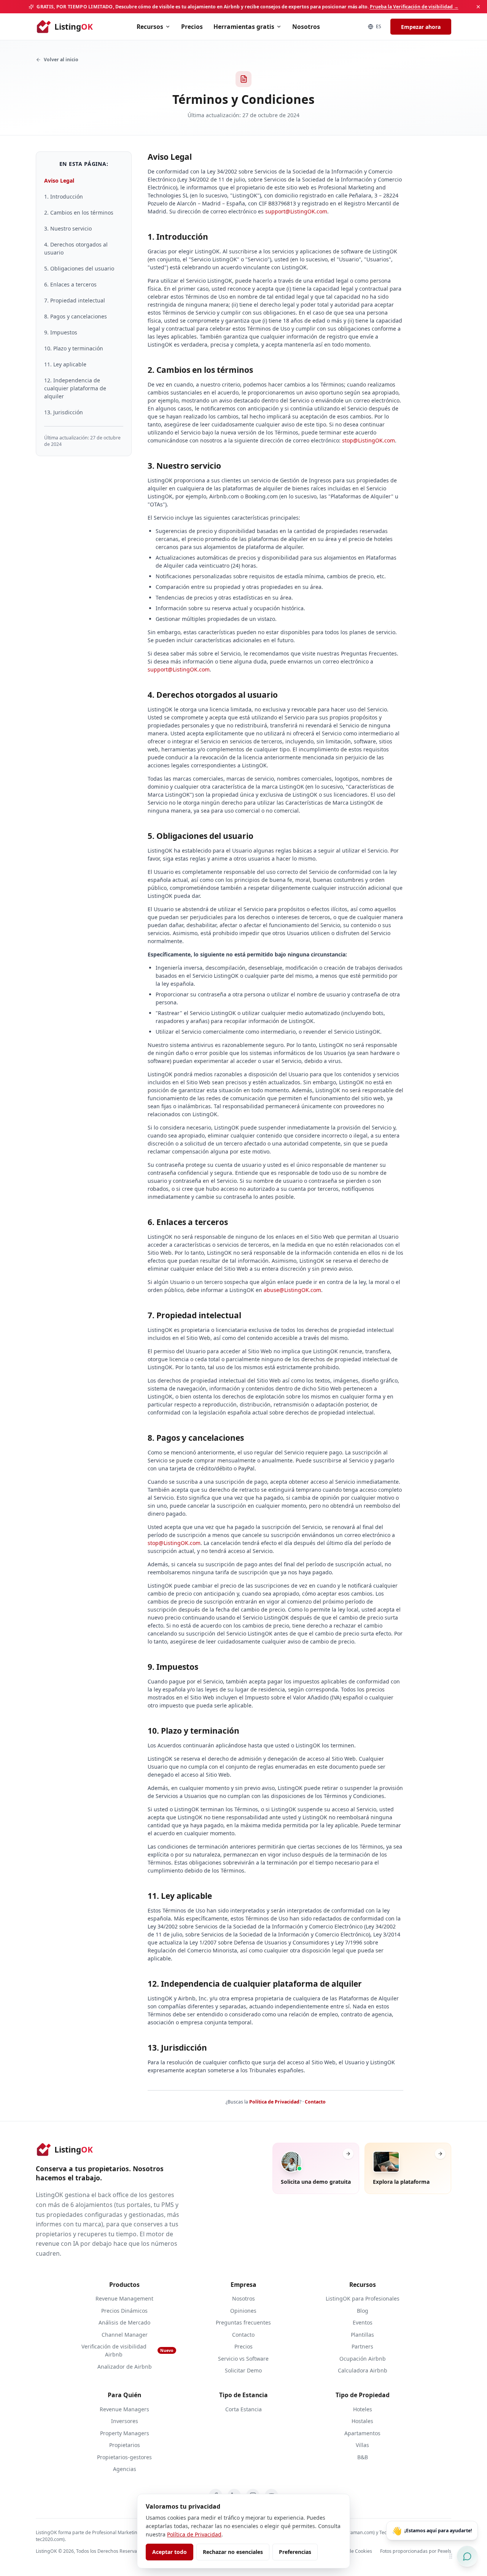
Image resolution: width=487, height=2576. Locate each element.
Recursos (150, 27)
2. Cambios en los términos (79, 212)
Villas (362, 2445)
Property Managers (125, 2433)
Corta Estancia (243, 2409)
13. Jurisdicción (64, 412)
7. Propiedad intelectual (75, 300)
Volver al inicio (61, 60)
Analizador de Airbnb (125, 2367)
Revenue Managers (124, 2409)
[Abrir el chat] (467, 2556)
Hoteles (363, 2409)
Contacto (315, 2102)
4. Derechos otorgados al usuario (76, 248)
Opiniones (243, 2311)
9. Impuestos (61, 332)
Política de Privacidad (274, 2102)
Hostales (362, 2421)
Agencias (125, 2469)
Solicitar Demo (243, 2370)
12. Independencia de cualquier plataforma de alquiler (75, 388)
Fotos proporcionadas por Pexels (416, 2551)
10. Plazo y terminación (74, 348)
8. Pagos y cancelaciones (76, 316)
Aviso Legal (59, 181)
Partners (362, 2346)
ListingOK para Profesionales (363, 2298)
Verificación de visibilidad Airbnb (127, 2350)
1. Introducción (64, 197)
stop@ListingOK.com (368, 440)
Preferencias (295, 2552)
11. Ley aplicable (65, 364)
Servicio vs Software (243, 2359)
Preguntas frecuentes (243, 2322)
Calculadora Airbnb (363, 2370)
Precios (192, 27)
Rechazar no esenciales (233, 2552)
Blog (363, 2311)
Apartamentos (362, 2433)
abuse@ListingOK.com (292, 1290)
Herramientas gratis (244, 27)
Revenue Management (124, 2298)
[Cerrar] (478, 7)
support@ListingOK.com (296, 211)
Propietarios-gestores (124, 2457)
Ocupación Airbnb (363, 2359)
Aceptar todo (169, 2552)
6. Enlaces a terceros (70, 284)
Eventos (363, 2322)
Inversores (125, 2421)
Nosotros (306, 27)
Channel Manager (125, 2335)
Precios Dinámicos (124, 2311)
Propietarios (125, 2445)
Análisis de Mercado (124, 2322)
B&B (363, 2457)
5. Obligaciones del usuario (79, 268)
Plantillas (362, 2335)
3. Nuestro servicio (68, 228)
